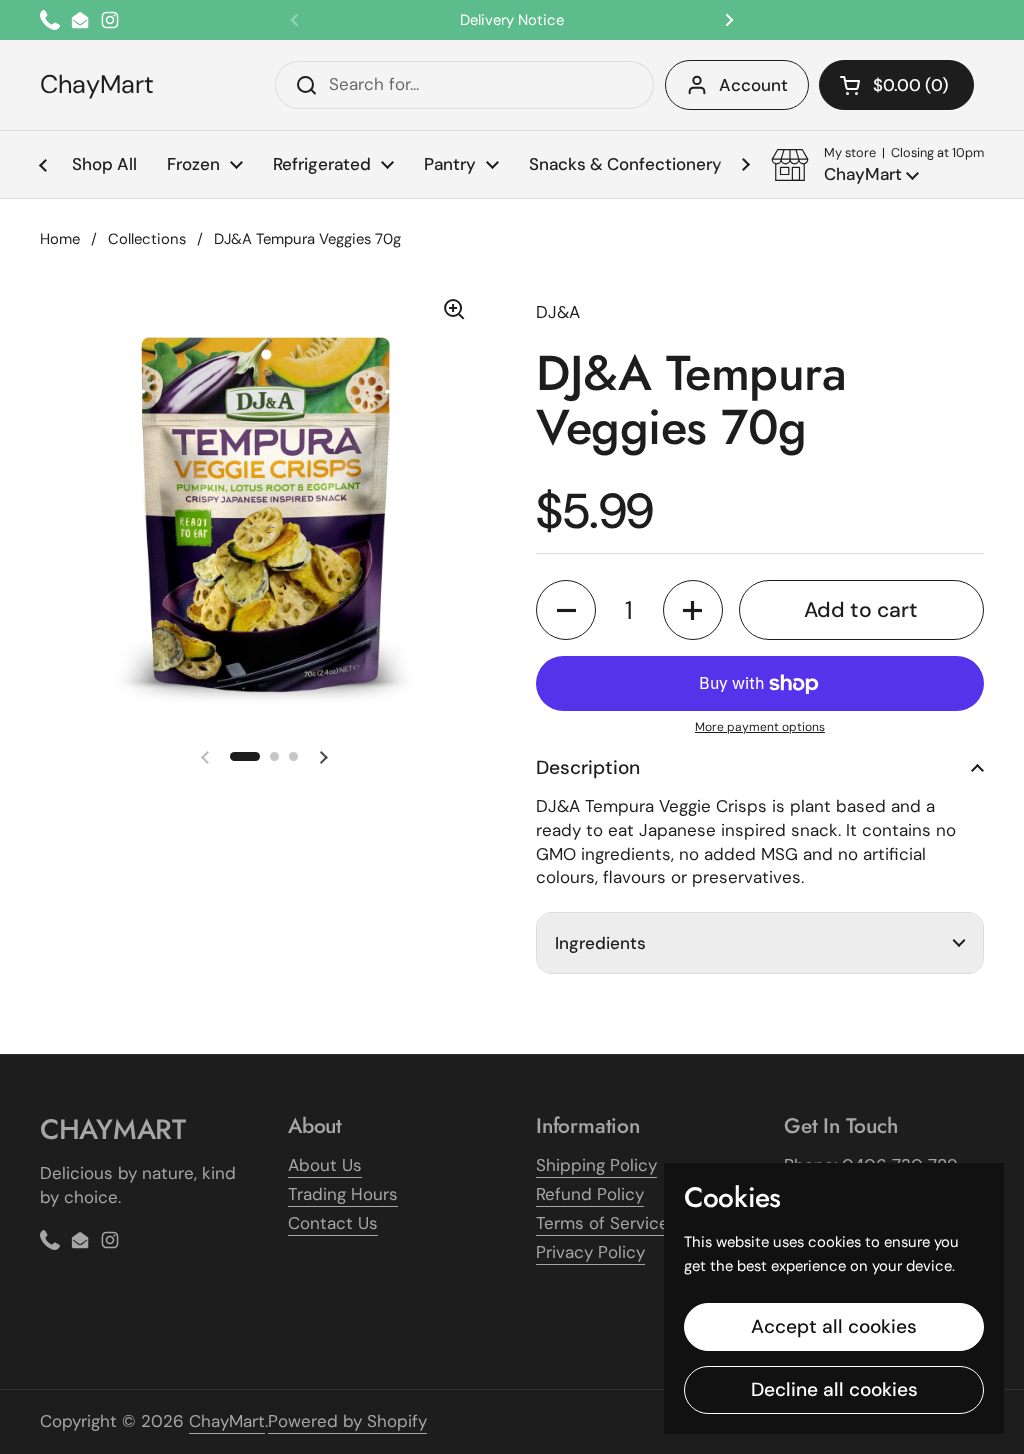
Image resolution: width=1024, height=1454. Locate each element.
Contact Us (333, 1223)
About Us (325, 1165)
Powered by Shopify (347, 1421)
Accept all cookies (834, 1326)
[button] (896, 85)
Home (60, 239)
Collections (147, 239)
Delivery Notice (512, 20)
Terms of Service (602, 1223)
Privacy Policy (590, 1252)
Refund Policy (590, 1194)
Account (753, 85)
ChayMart (97, 85)
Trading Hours (343, 1194)
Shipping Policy (596, 1165)
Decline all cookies (834, 1389)
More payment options (760, 727)
